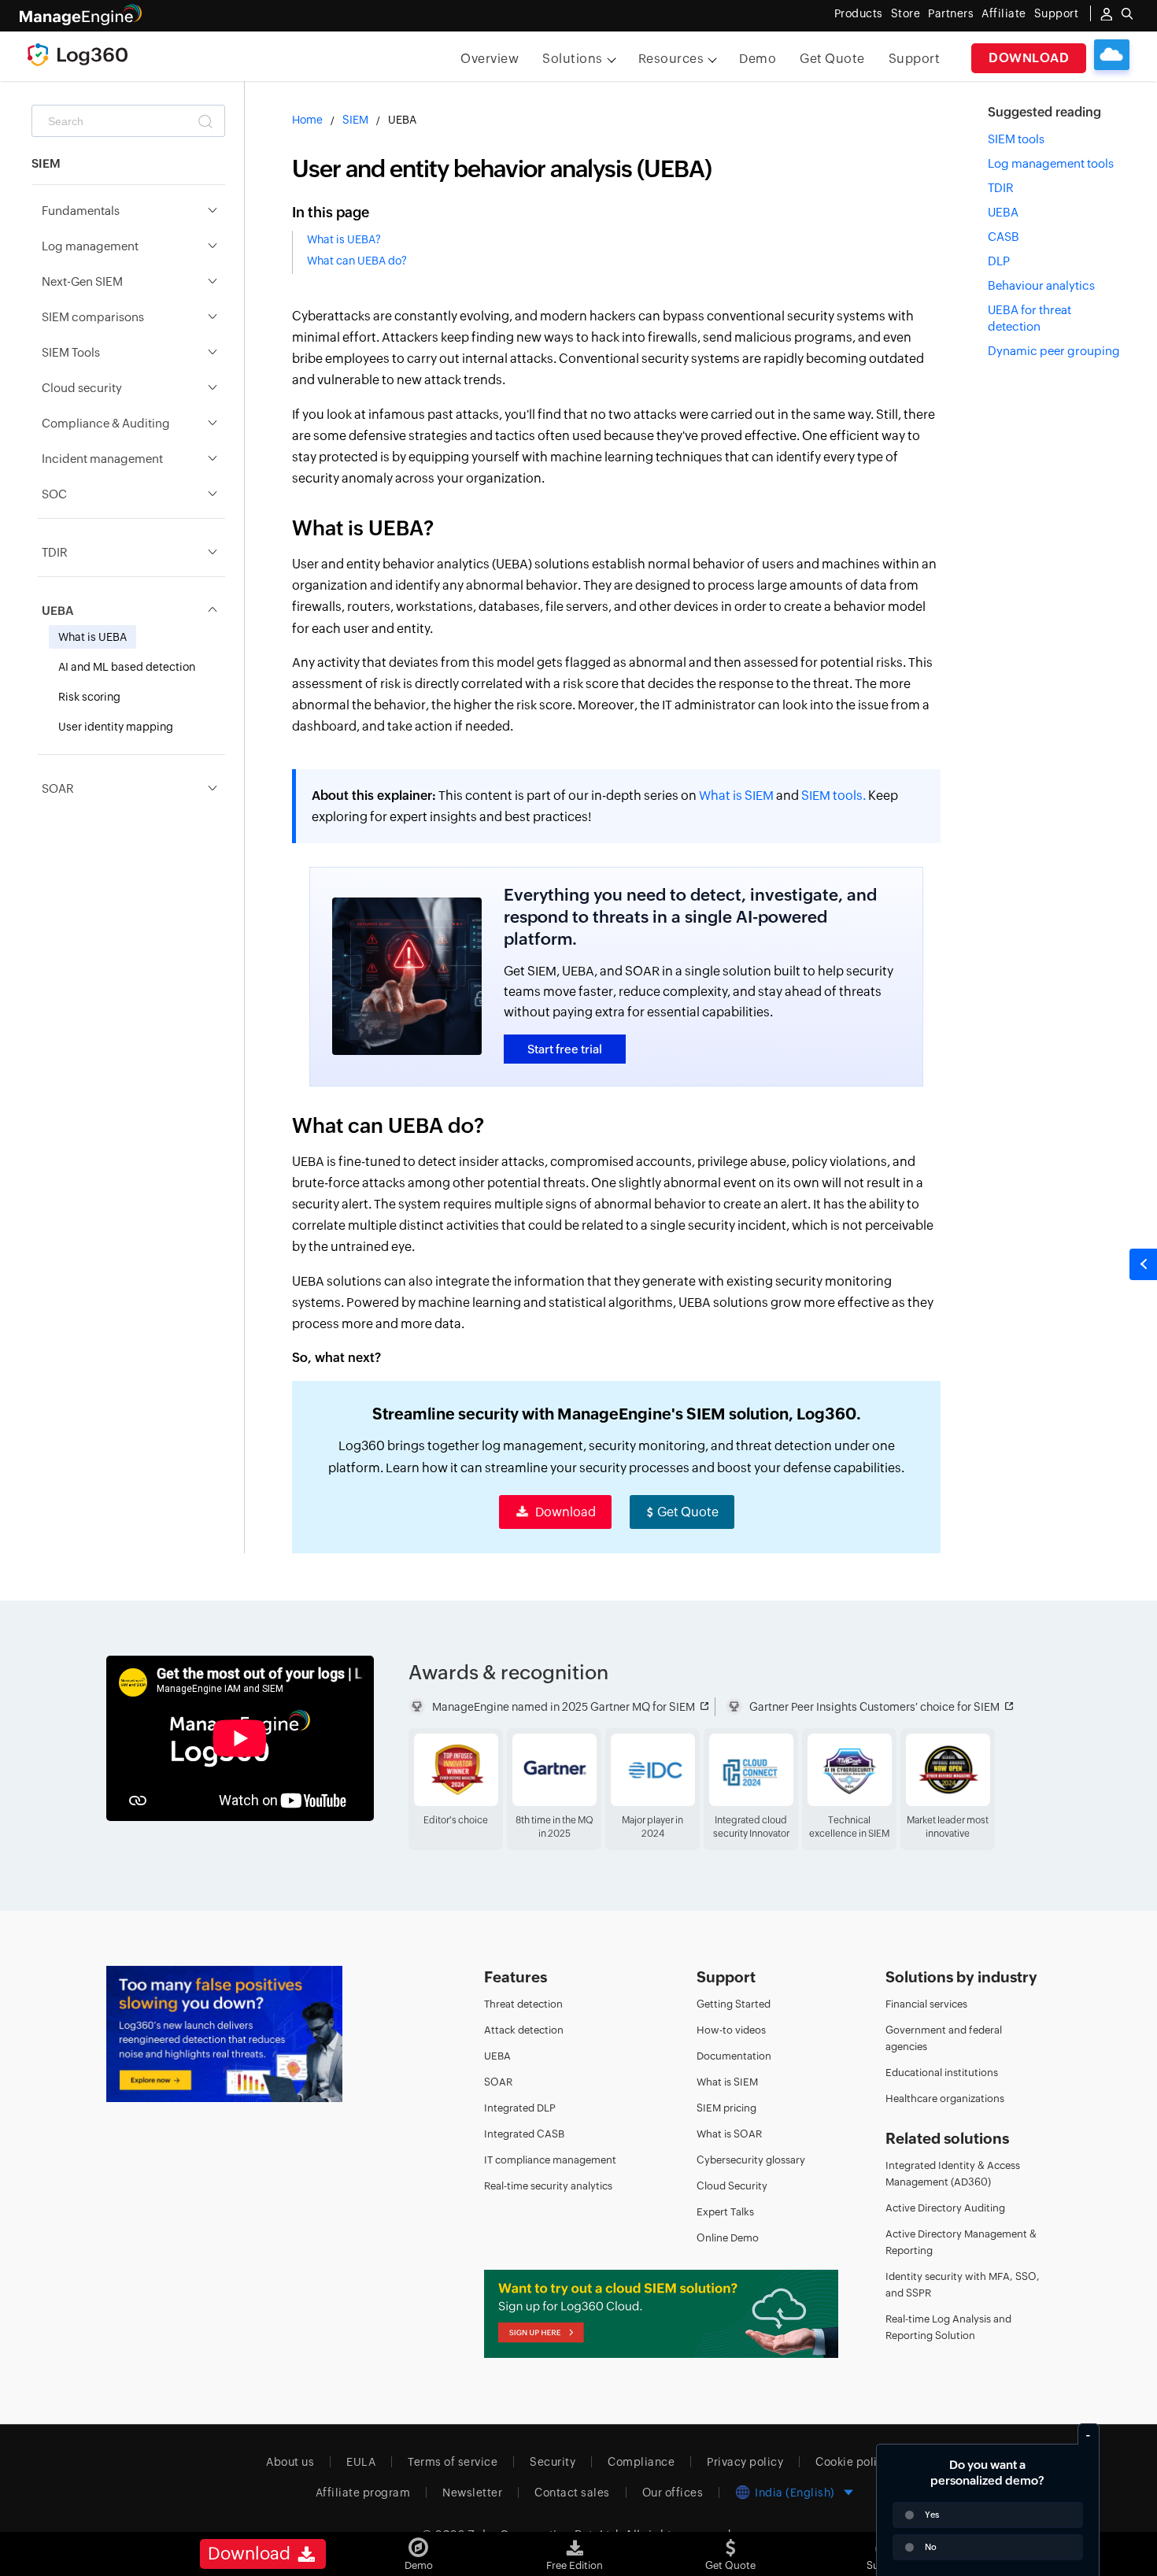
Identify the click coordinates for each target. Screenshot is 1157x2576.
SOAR (498, 2082)
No (931, 2547)
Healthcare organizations (945, 2099)
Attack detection (524, 2030)
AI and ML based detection (127, 667)
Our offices (673, 2493)
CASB (1004, 237)
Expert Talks (725, 2212)
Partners (951, 13)
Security (553, 2462)
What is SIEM (736, 796)
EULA (361, 2462)
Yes (932, 2515)
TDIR (1001, 188)
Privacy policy (745, 2462)
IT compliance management (550, 2160)
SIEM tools (1016, 139)
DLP (999, 261)
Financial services (926, 2004)
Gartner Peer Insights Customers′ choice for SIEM (874, 1707)
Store (906, 13)
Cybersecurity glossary (751, 2160)
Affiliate (1004, 13)
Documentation (734, 2056)
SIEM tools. (834, 796)
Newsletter (472, 2493)
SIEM (355, 120)
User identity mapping (116, 727)
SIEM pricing (726, 2108)
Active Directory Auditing (945, 2208)
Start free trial (565, 1049)
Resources (671, 59)
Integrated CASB (524, 2134)
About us (290, 2462)
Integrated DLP (520, 2108)
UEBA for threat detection (1029, 318)
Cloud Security (732, 2186)
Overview (490, 59)
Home (307, 120)
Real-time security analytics (548, 2186)
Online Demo (728, 2238)
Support (915, 59)
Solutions (573, 59)
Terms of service (453, 2462)
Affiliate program (363, 2493)
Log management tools (1051, 163)
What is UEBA (92, 637)
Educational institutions (942, 2073)
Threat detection (523, 2004)
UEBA (1003, 212)
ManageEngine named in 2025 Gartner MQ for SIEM (564, 1707)
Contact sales (572, 2493)
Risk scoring (89, 697)
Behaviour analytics (1041, 285)
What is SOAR (729, 2134)
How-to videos (731, 2030)
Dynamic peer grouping (1054, 351)
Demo (758, 59)
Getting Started (734, 2004)
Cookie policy (853, 2462)
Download (1029, 58)
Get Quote (832, 59)
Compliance (641, 2462)
